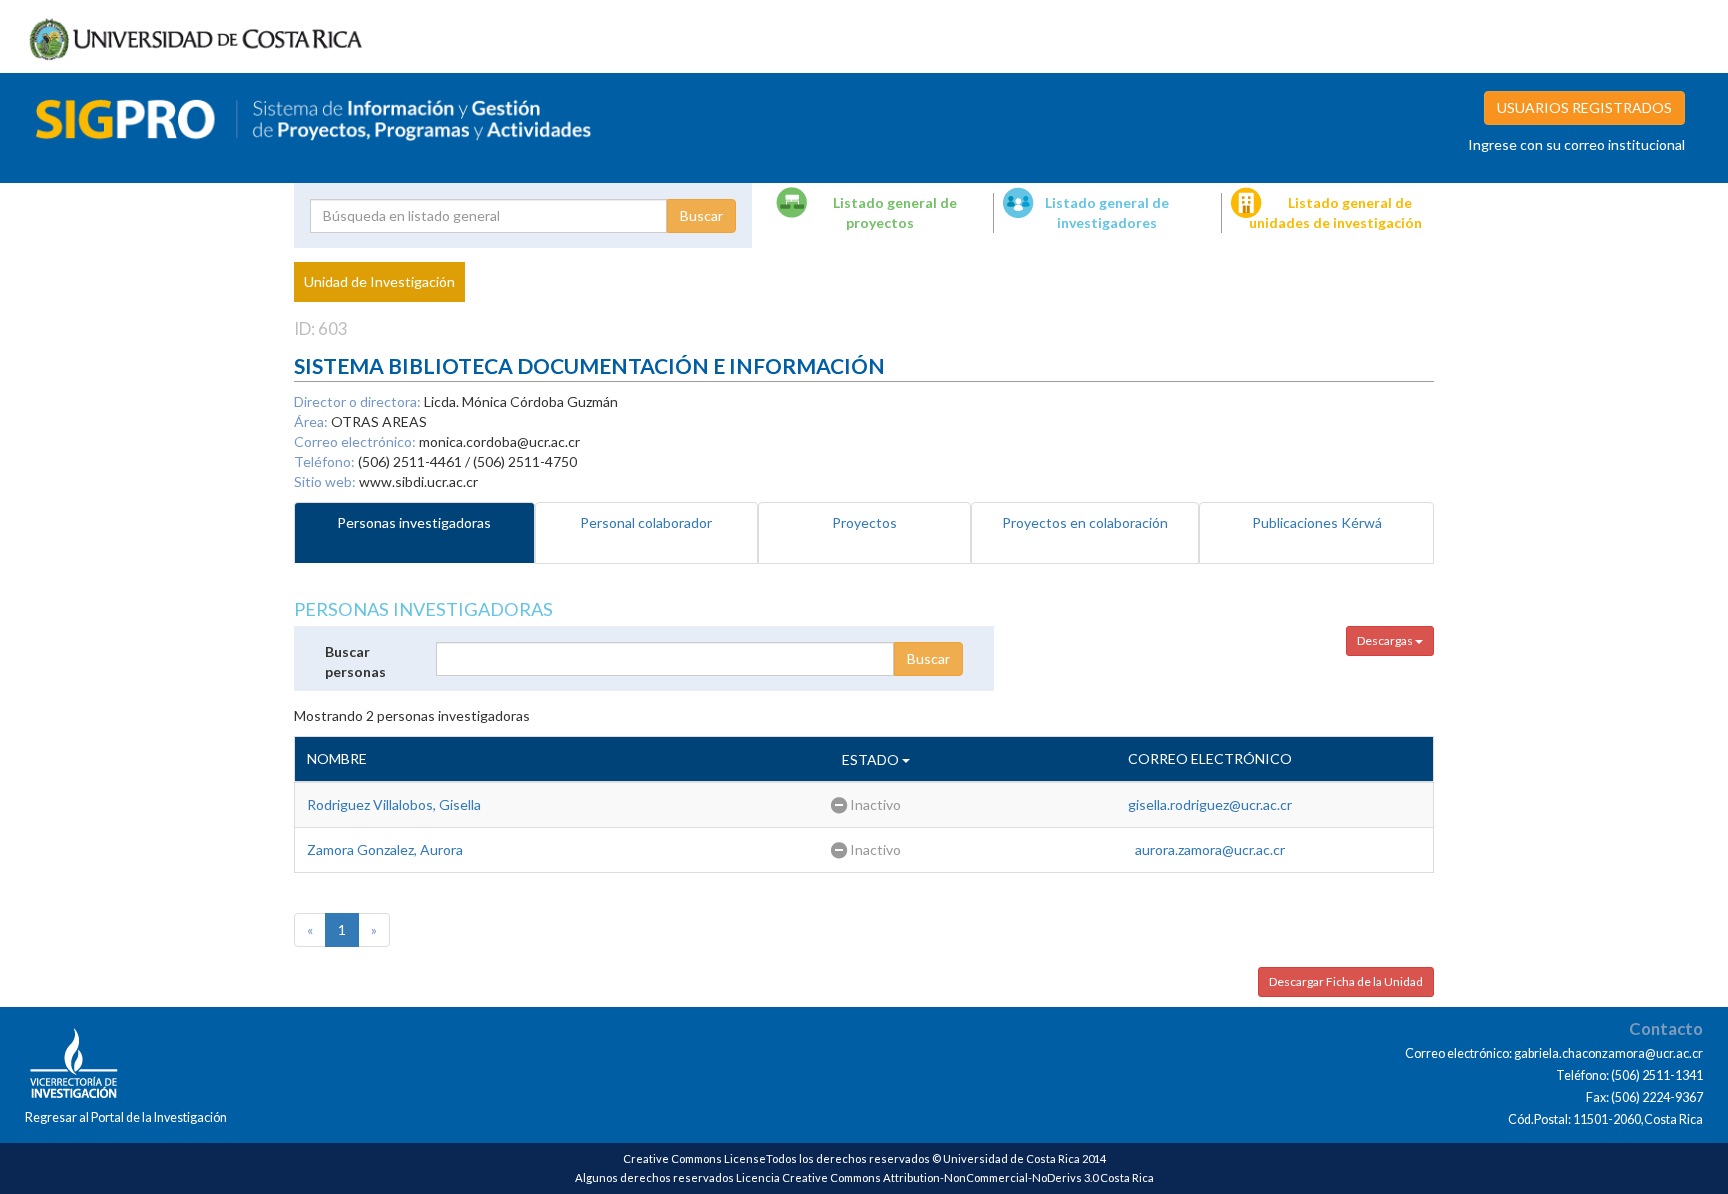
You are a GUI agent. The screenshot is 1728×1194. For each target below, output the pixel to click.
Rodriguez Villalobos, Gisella (394, 804)
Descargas (1386, 640)
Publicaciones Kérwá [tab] (1317, 522)
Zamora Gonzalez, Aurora (385, 849)
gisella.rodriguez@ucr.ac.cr (1210, 804)
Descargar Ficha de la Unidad (1346, 981)
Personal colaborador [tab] (646, 522)
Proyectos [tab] (864, 522)
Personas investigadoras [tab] (414, 522)
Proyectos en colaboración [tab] (1085, 522)
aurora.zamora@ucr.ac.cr (1210, 849)
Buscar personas (355, 661)
